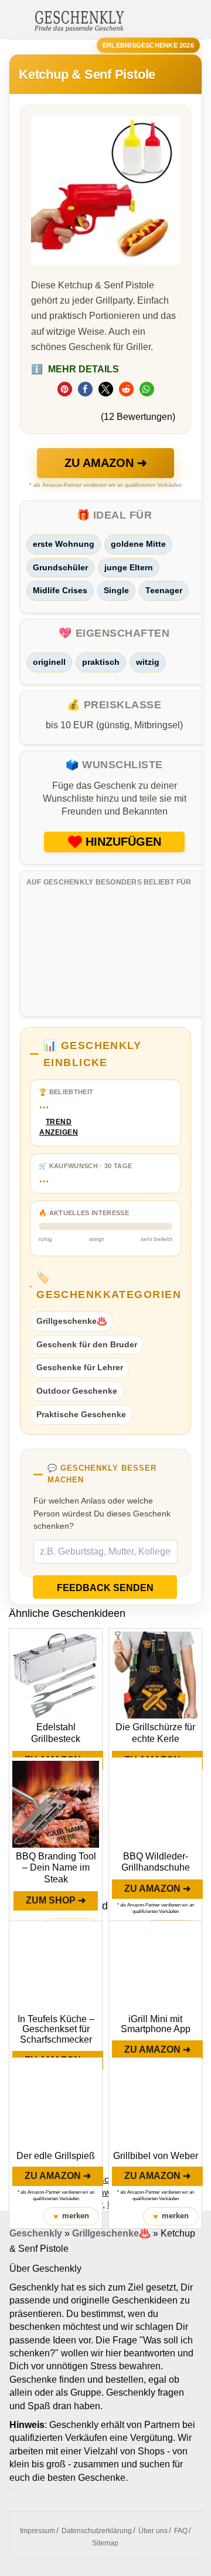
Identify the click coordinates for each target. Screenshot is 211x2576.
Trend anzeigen (59, 1127)
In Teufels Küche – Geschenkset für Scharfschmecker (56, 2029)
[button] (65, 389)
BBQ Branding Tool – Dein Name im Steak (56, 1868)
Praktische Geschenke (81, 1414)
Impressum (38, 2531)
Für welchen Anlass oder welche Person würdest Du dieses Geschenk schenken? (102, 1513)
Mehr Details (75, 369)
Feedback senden (105, 1588)
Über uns (153, 2531)
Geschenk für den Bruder (87, 1344)
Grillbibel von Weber (156, 2156)
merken (71, 2216)
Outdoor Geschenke (77, 1391)
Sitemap (105, 2543)
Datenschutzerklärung (97, 2531)
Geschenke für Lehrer (80, 1367)
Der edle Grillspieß (56, 2156)
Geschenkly (36, 2233)
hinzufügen (123, 842)
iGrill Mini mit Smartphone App (156, 2024)
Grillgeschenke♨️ (72, 1321)
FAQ (181, 2531)
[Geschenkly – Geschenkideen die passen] (79, 20)
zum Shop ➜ (56, 1900)
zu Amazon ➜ (106, 463)
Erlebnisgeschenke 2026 (148, 45)
